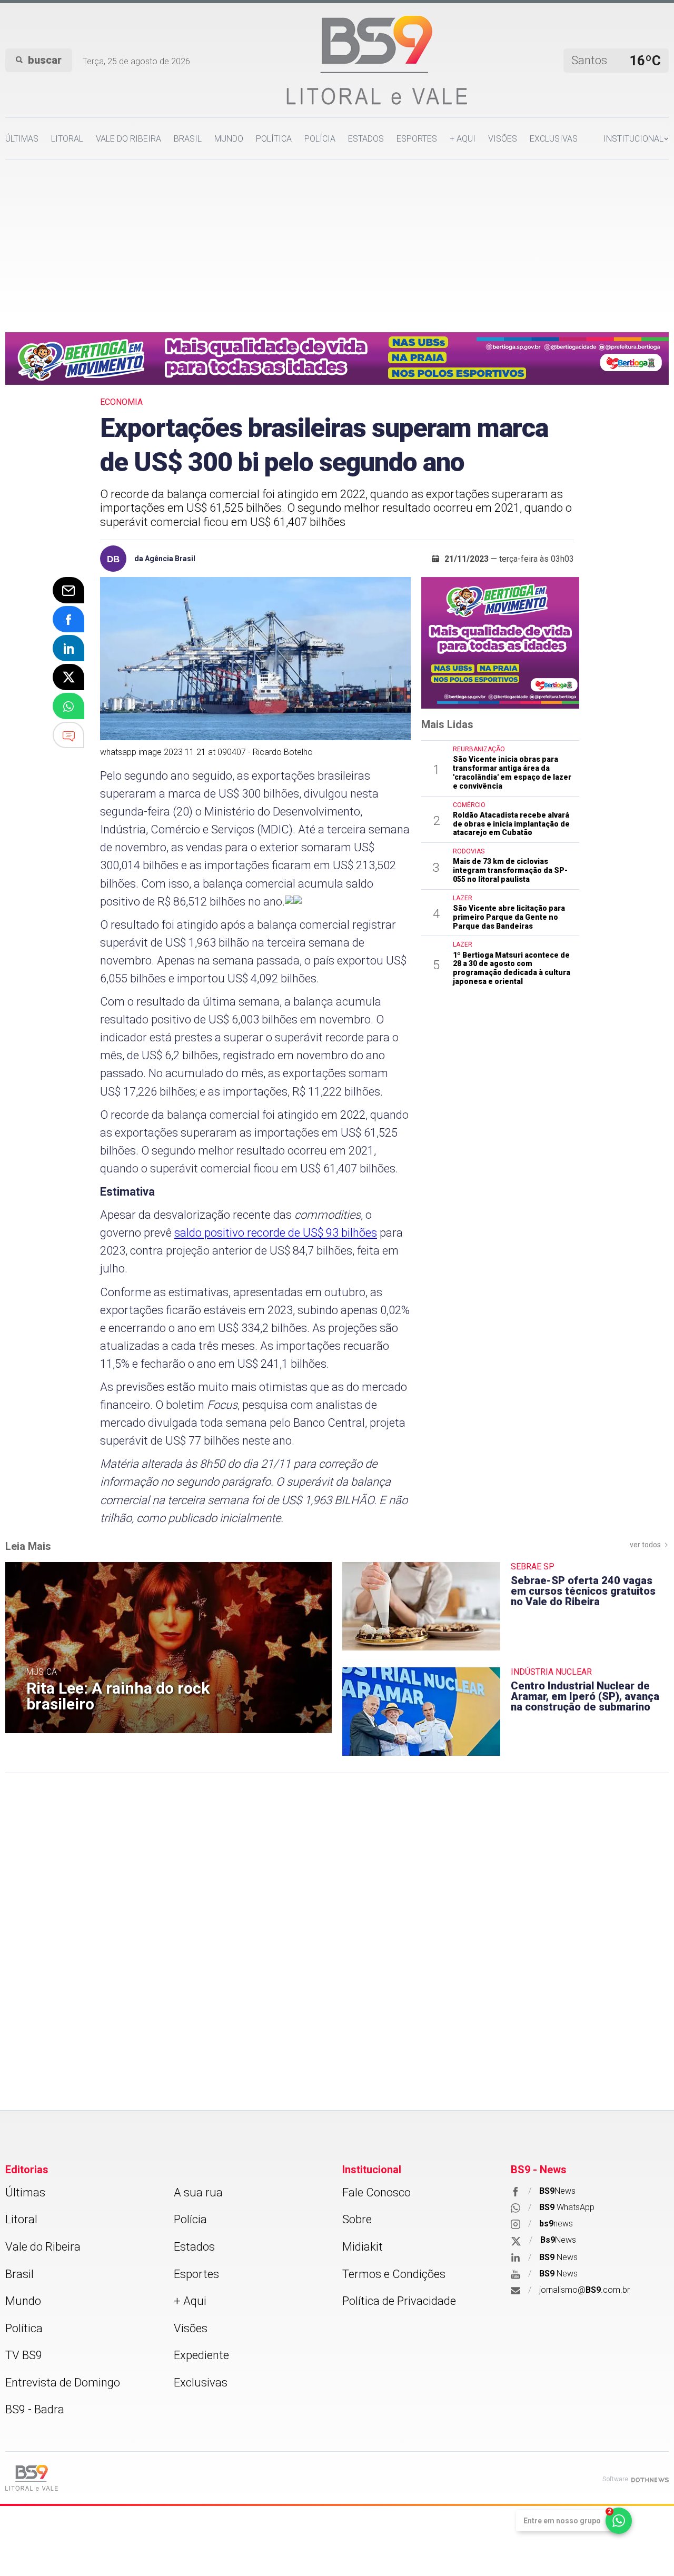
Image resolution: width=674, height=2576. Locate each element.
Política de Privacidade (399, 2301)
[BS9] (32, 2478)
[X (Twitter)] (68, 677)
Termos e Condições (394, 2274)
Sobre (357, 2219)
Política (274, 139)
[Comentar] (68, 735)
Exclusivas (554, 139)
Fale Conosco (376, 2192)
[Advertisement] (337, 239)
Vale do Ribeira (128, 139)
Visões (503, 139)
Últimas (22, 139)
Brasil (188, 139)
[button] (636, 139)
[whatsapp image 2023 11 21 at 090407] (255, 659)
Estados (366, 139)
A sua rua (198, 2192)
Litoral (67, 139)
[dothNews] (650, 2479)
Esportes (417, 139)
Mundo (229, 139)
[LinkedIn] (68, 648)
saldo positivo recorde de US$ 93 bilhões (276, 1233)
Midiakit (363, 2247)
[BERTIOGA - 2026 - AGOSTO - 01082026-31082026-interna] (337, 357)
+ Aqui (463, 139)
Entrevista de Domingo (63, 2383)
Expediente (201, 2355)
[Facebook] (68, 619)
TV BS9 (24, 2355)
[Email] (68, 590)
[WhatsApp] (68, 706)
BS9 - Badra (35, 2409)
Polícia (320, 139)
